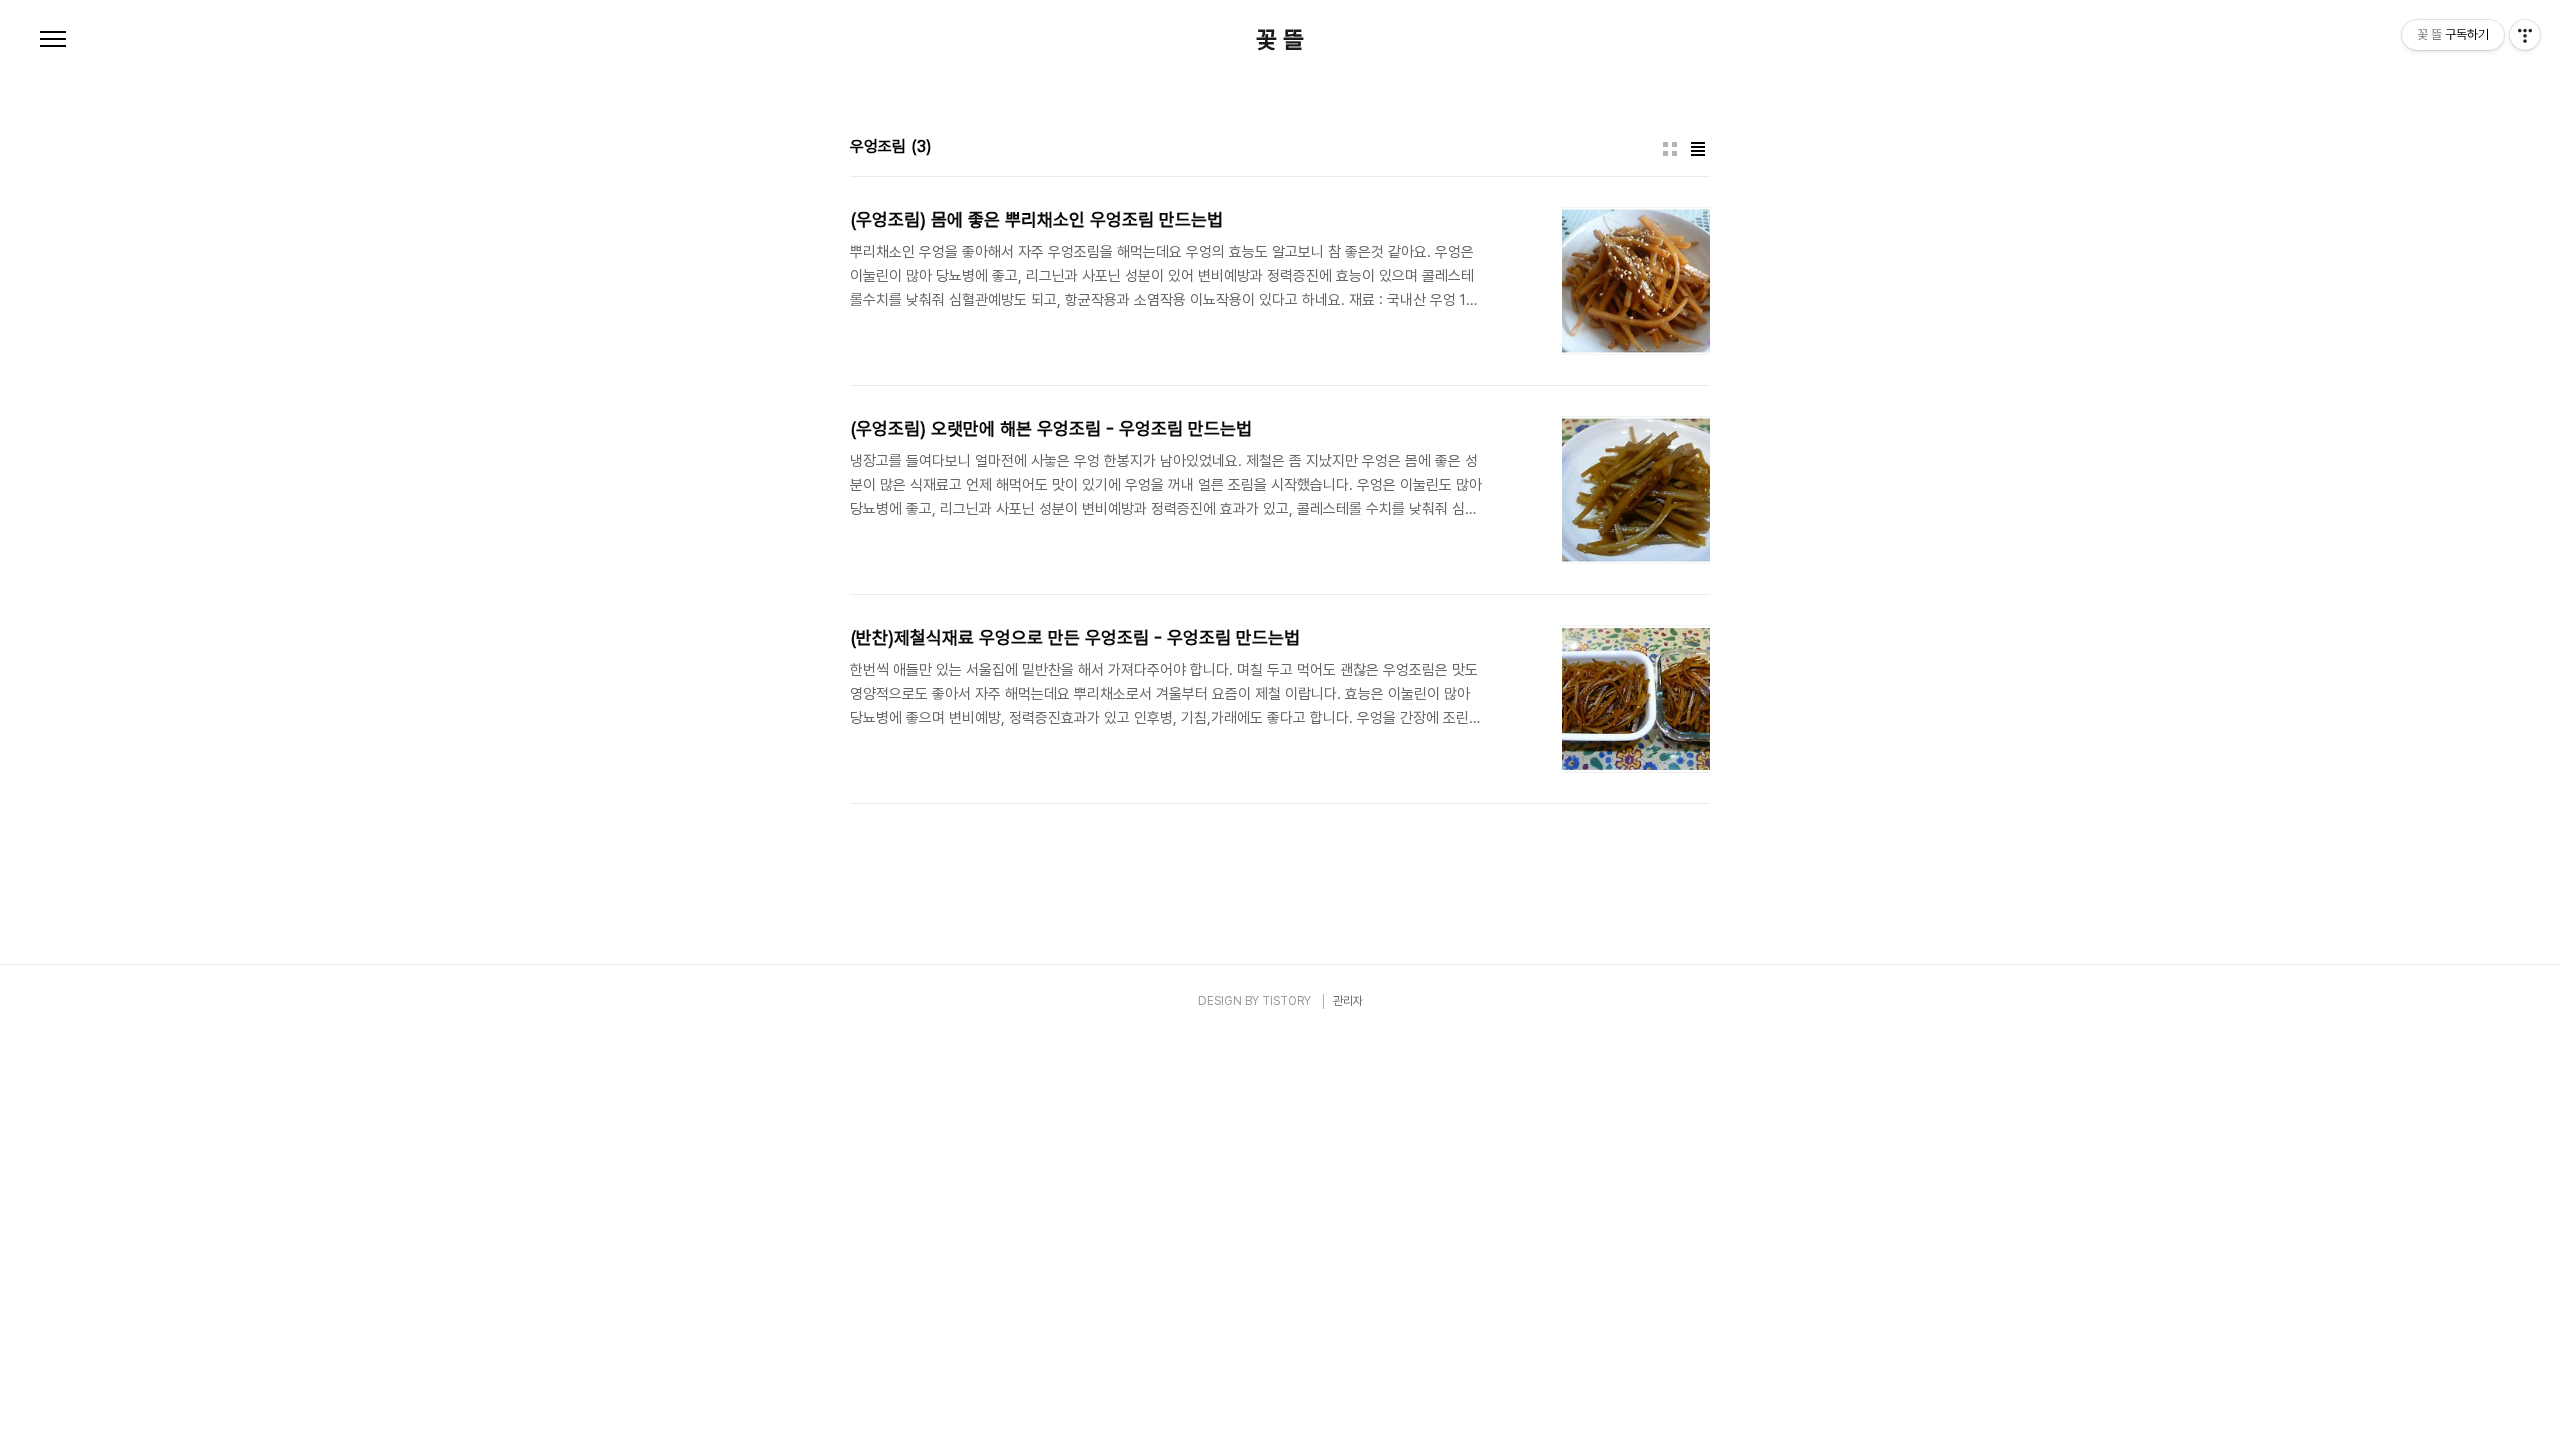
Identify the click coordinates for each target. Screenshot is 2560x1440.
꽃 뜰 (1280, 40)
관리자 (1348, 1001)
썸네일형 (1670, 149)
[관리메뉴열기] (2525, 35)
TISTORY (1286, 1001)
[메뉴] (53, 40)
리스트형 (1698, 149)
